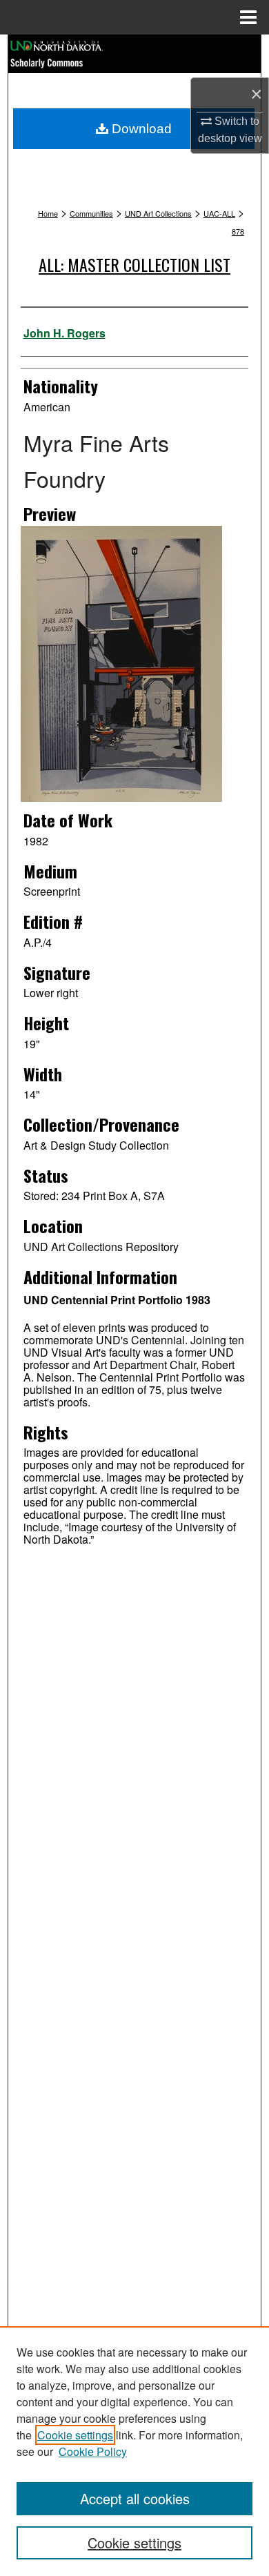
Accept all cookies (135, 2498)
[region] (134, 2451)
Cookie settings (75, 2435)
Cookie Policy (93, 2451)
